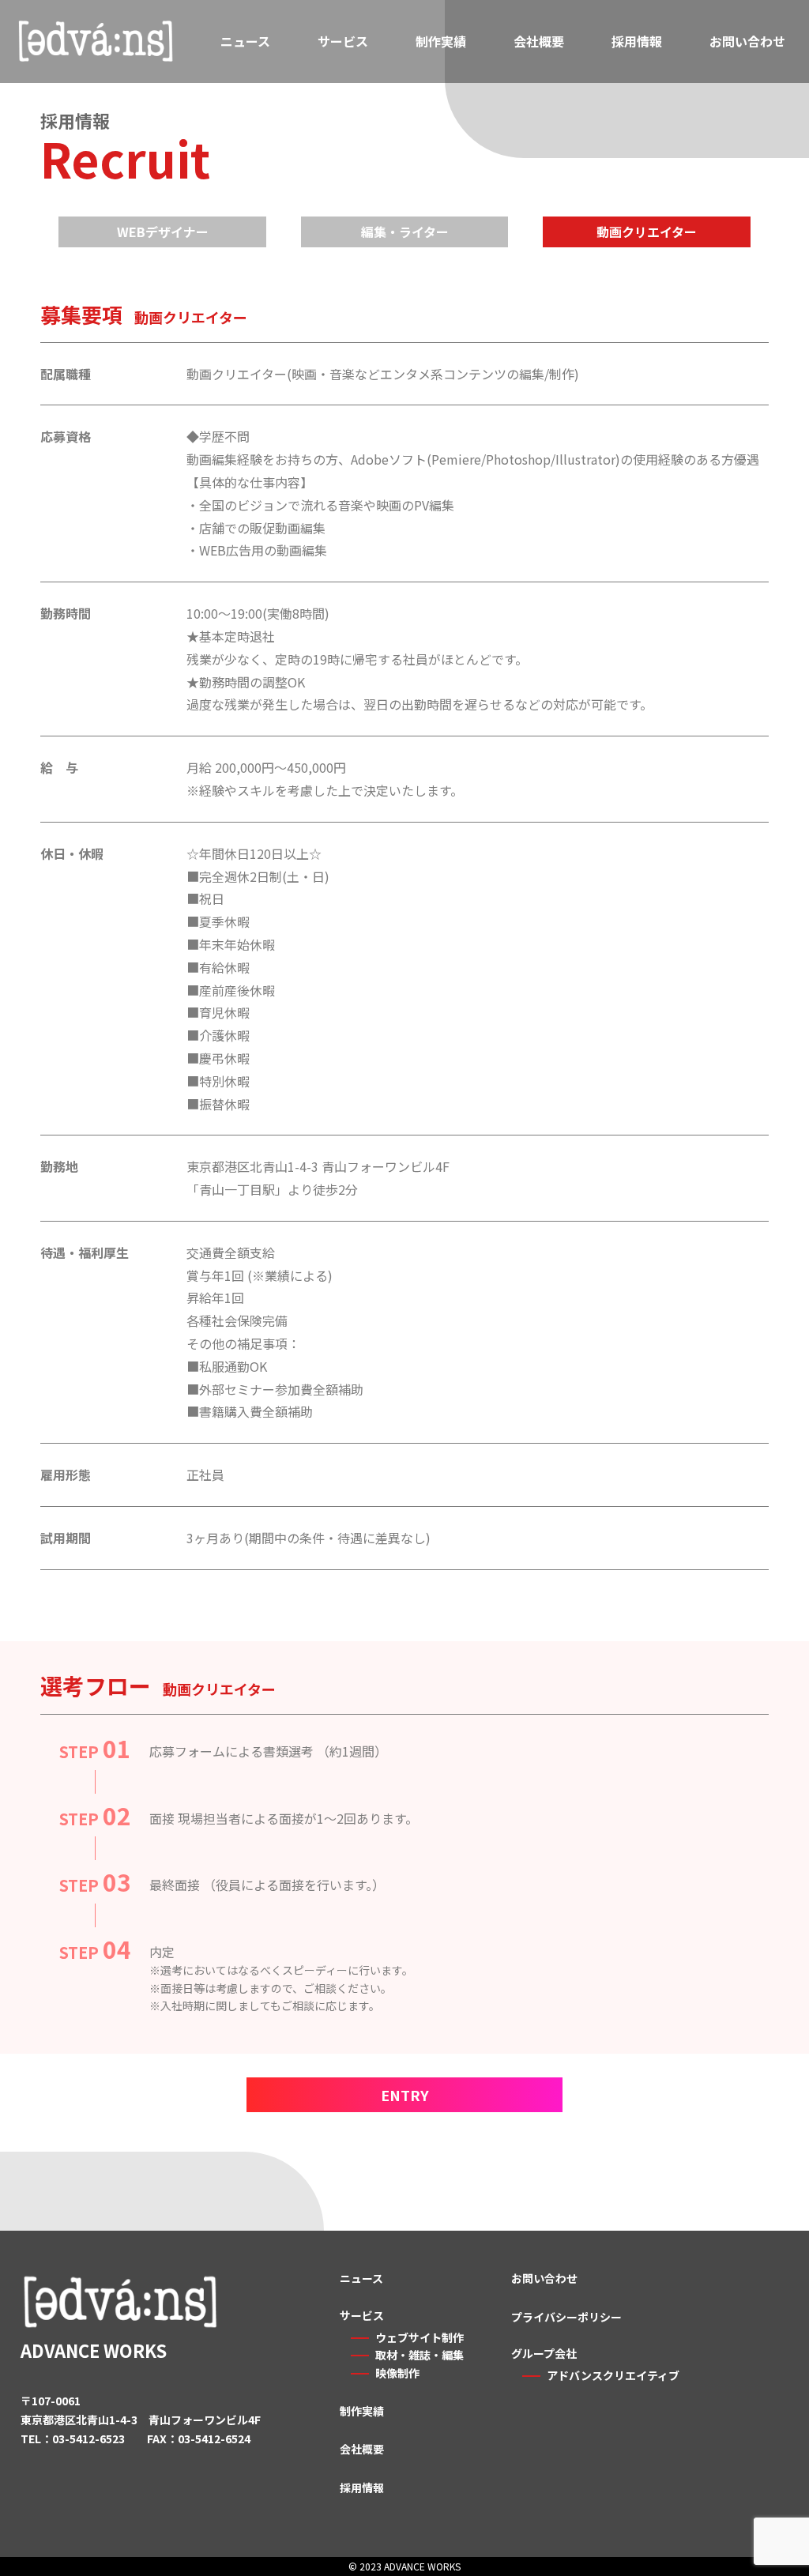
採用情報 (637, 41)
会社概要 (539, 41)
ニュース (245, 41)
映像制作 (397, 2373)
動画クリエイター (647, 232)
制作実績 (441, 41)
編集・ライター (405, 232)
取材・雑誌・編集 (420, 2355)
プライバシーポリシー (566, 2317)
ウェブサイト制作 (420, 2337)
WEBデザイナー (163, 232)
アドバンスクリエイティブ (613, 2375)
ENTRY (405, 2095)
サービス (343, 41)
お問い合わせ (747, 41)
